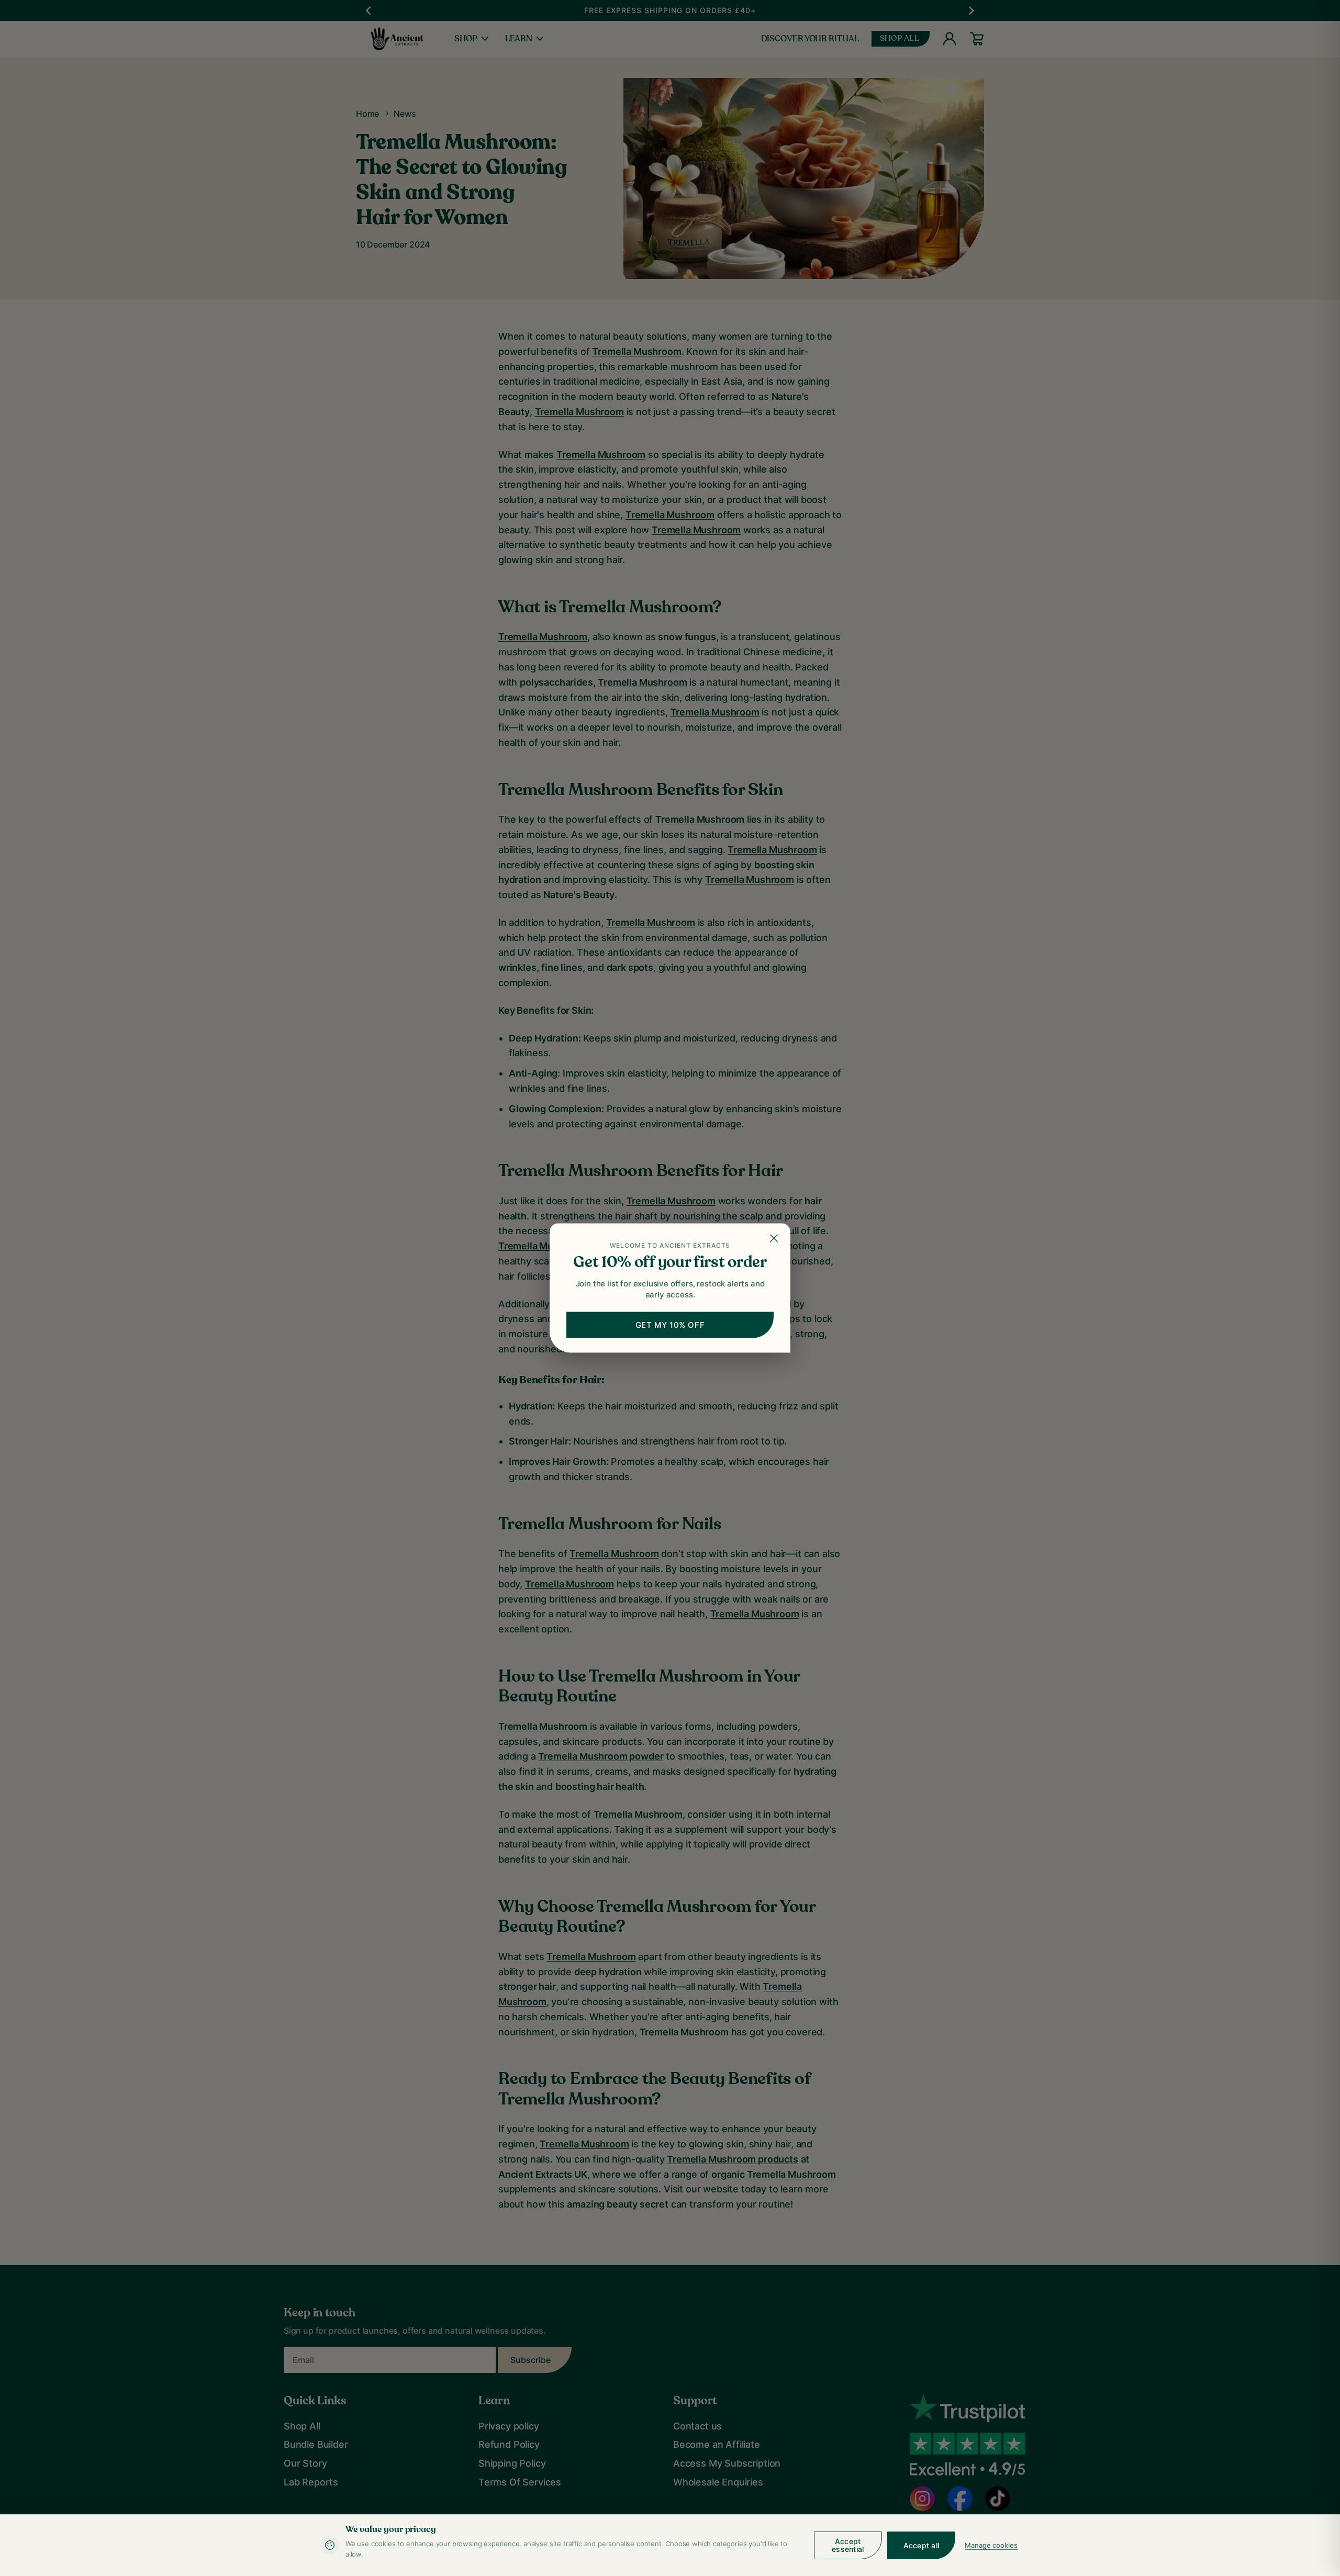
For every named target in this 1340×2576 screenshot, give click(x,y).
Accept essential (848, 2545)
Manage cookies (991, 2545)
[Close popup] (775, 1239)
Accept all (922, 2545)
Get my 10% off (670, 1325)
